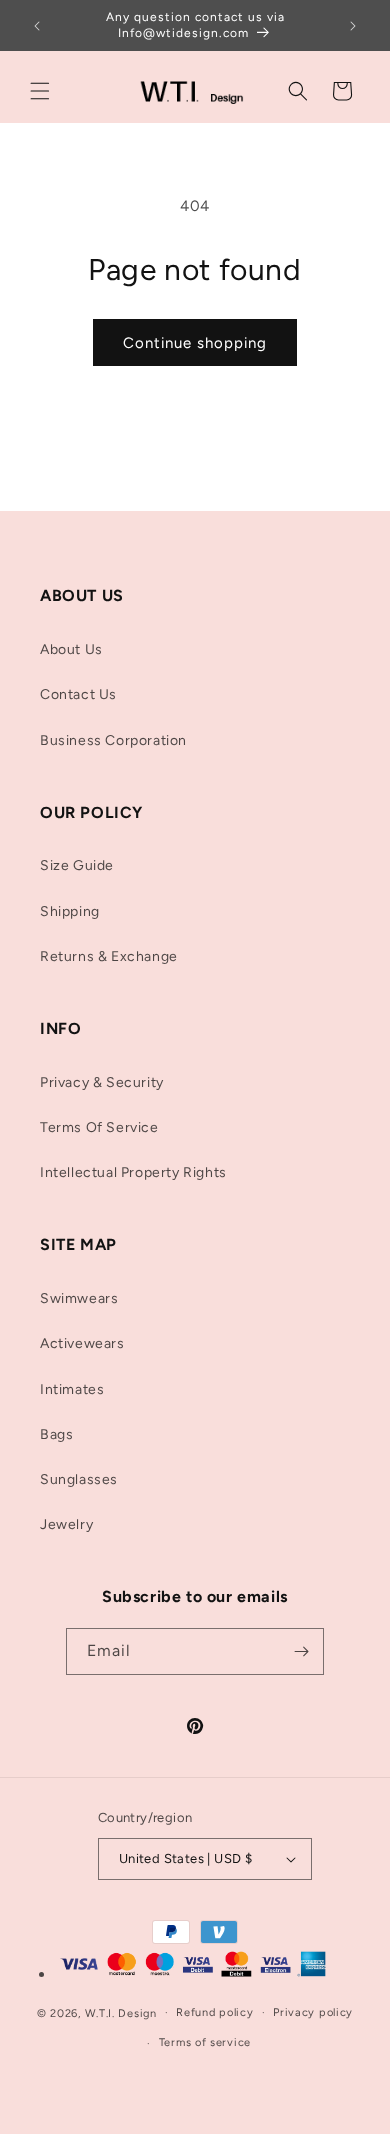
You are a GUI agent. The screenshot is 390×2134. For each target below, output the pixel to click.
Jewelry (66, 1524)
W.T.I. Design (121, 2012)
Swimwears (79, 1298)
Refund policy (214, 2012)
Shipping (70, 911)
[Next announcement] (353, 26)
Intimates (72, 1389)
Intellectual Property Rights (133, 1172)
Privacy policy (313, 2012)
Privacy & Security (102, 1082)
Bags (56, 1434)
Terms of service (205, 2042)
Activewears (82, 1343)
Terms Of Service (99, 1127)
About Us (71, 649)
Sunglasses (79, 1479)
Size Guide (77, 865)
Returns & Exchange (109, 956)
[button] (40, 91)
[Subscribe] (301, 1651)
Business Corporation (113, 740)
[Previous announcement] (37, 26)
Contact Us (78, 694)
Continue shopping (195, 343)
